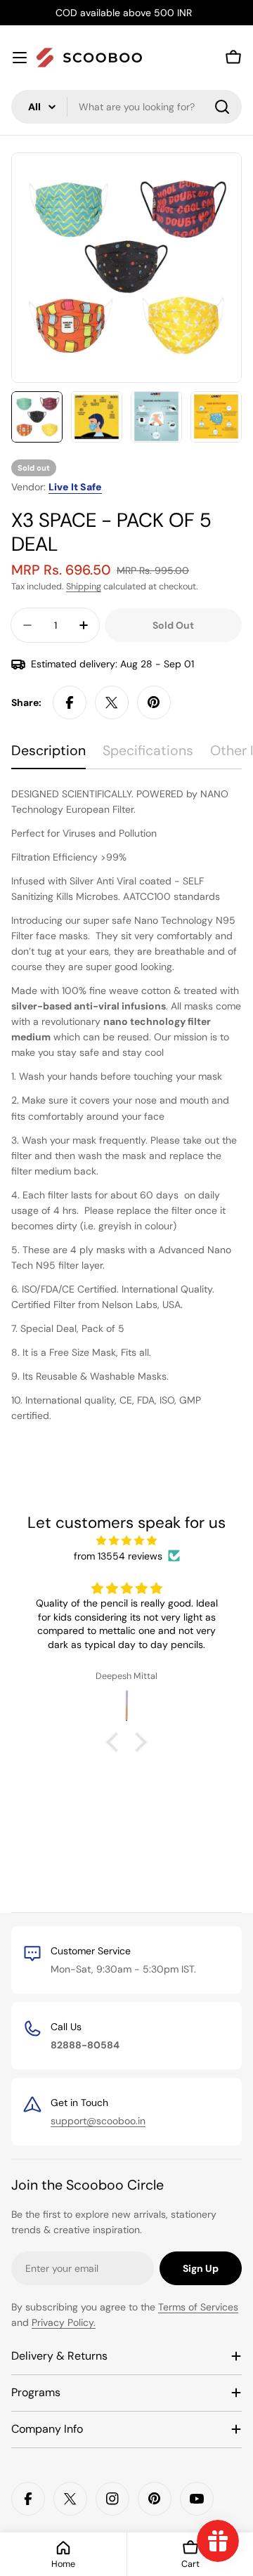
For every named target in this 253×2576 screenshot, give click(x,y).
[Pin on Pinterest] (154, 702)
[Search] (222, 107)
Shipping (84, 587)
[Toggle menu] (20, 58)
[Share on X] (112, 702)
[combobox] (126, 107)
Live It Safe (75, 487)
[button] (116, 1742)
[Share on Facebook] (70, 702)
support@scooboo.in (98, 2121)
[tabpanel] (126, 1105)
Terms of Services (198, 2307)
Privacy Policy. (64, 2322)
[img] (126, 1541)
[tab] (48, 756)
